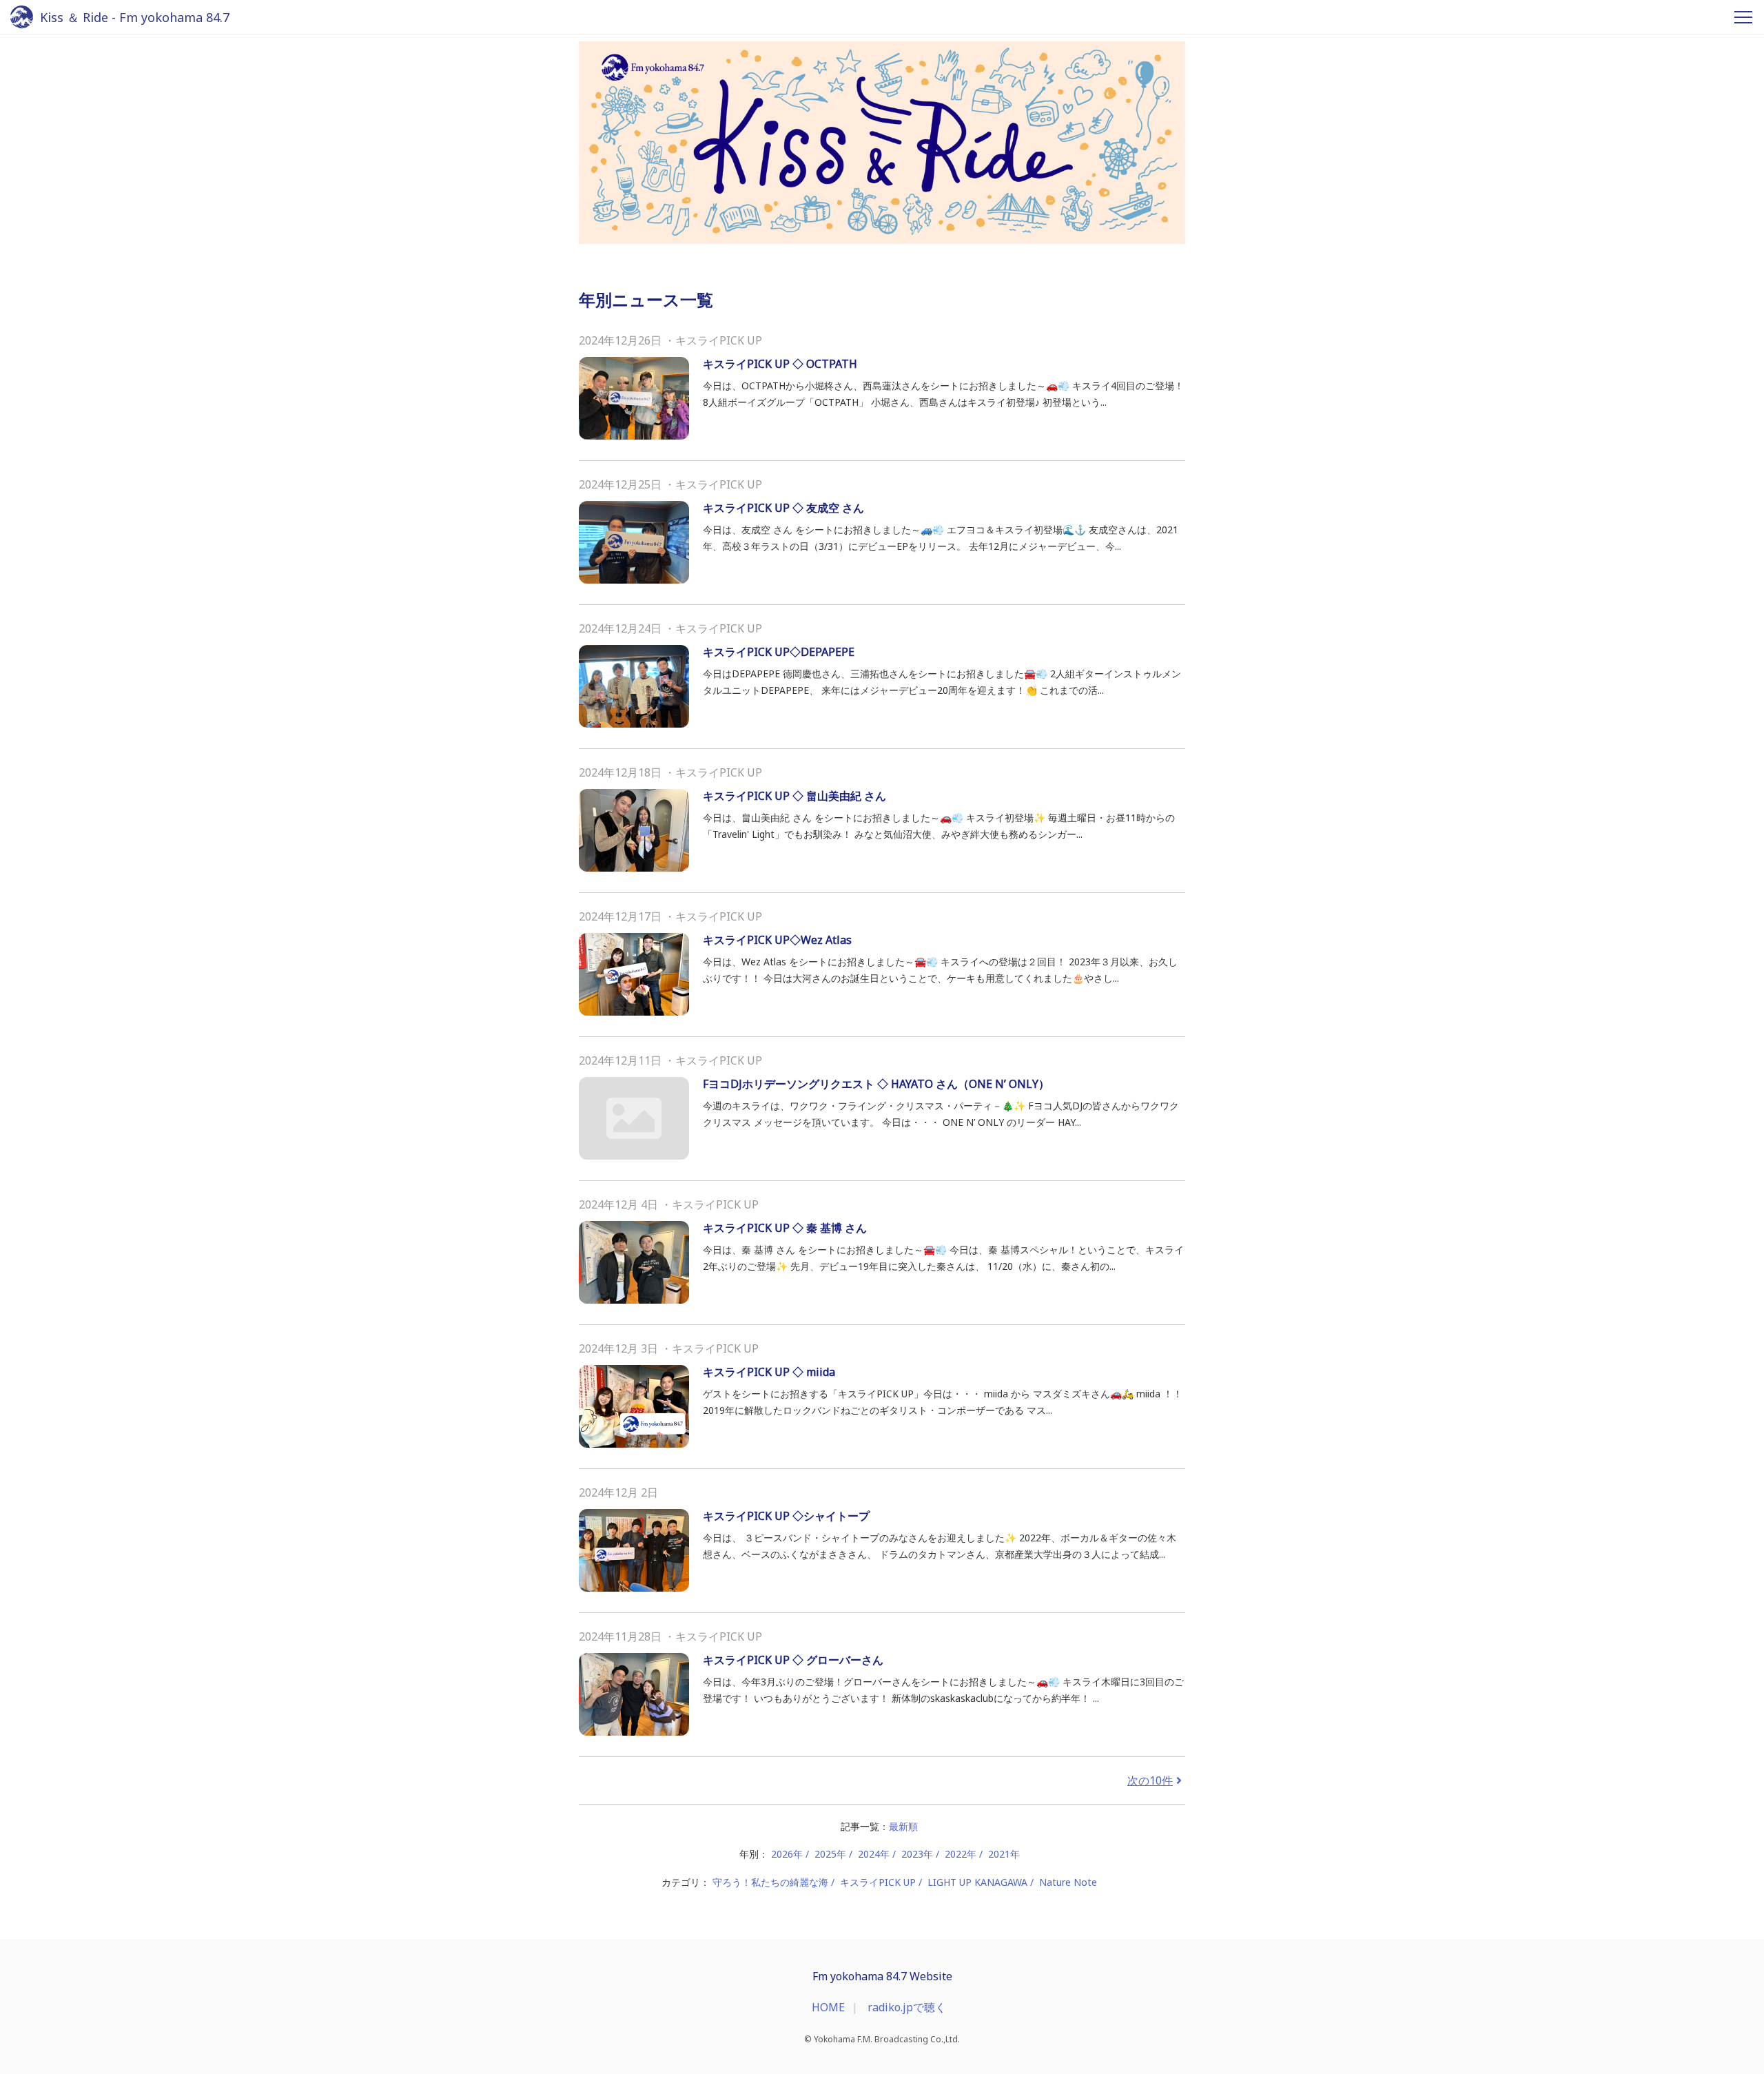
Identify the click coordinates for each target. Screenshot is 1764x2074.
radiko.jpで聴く (907, 2007)
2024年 (874, 1854)
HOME (828, 2007)
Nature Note (1068, 1882)
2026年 (787, 1854)
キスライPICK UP (878, 1882)
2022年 (961, 1854)
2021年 (1004, 1854)
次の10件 (1150, 1780)
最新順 (903, 1826)
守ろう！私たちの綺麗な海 (770, 1882)
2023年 (917, 1854)
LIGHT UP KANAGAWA (977, 1882)
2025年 (830, 1854)
